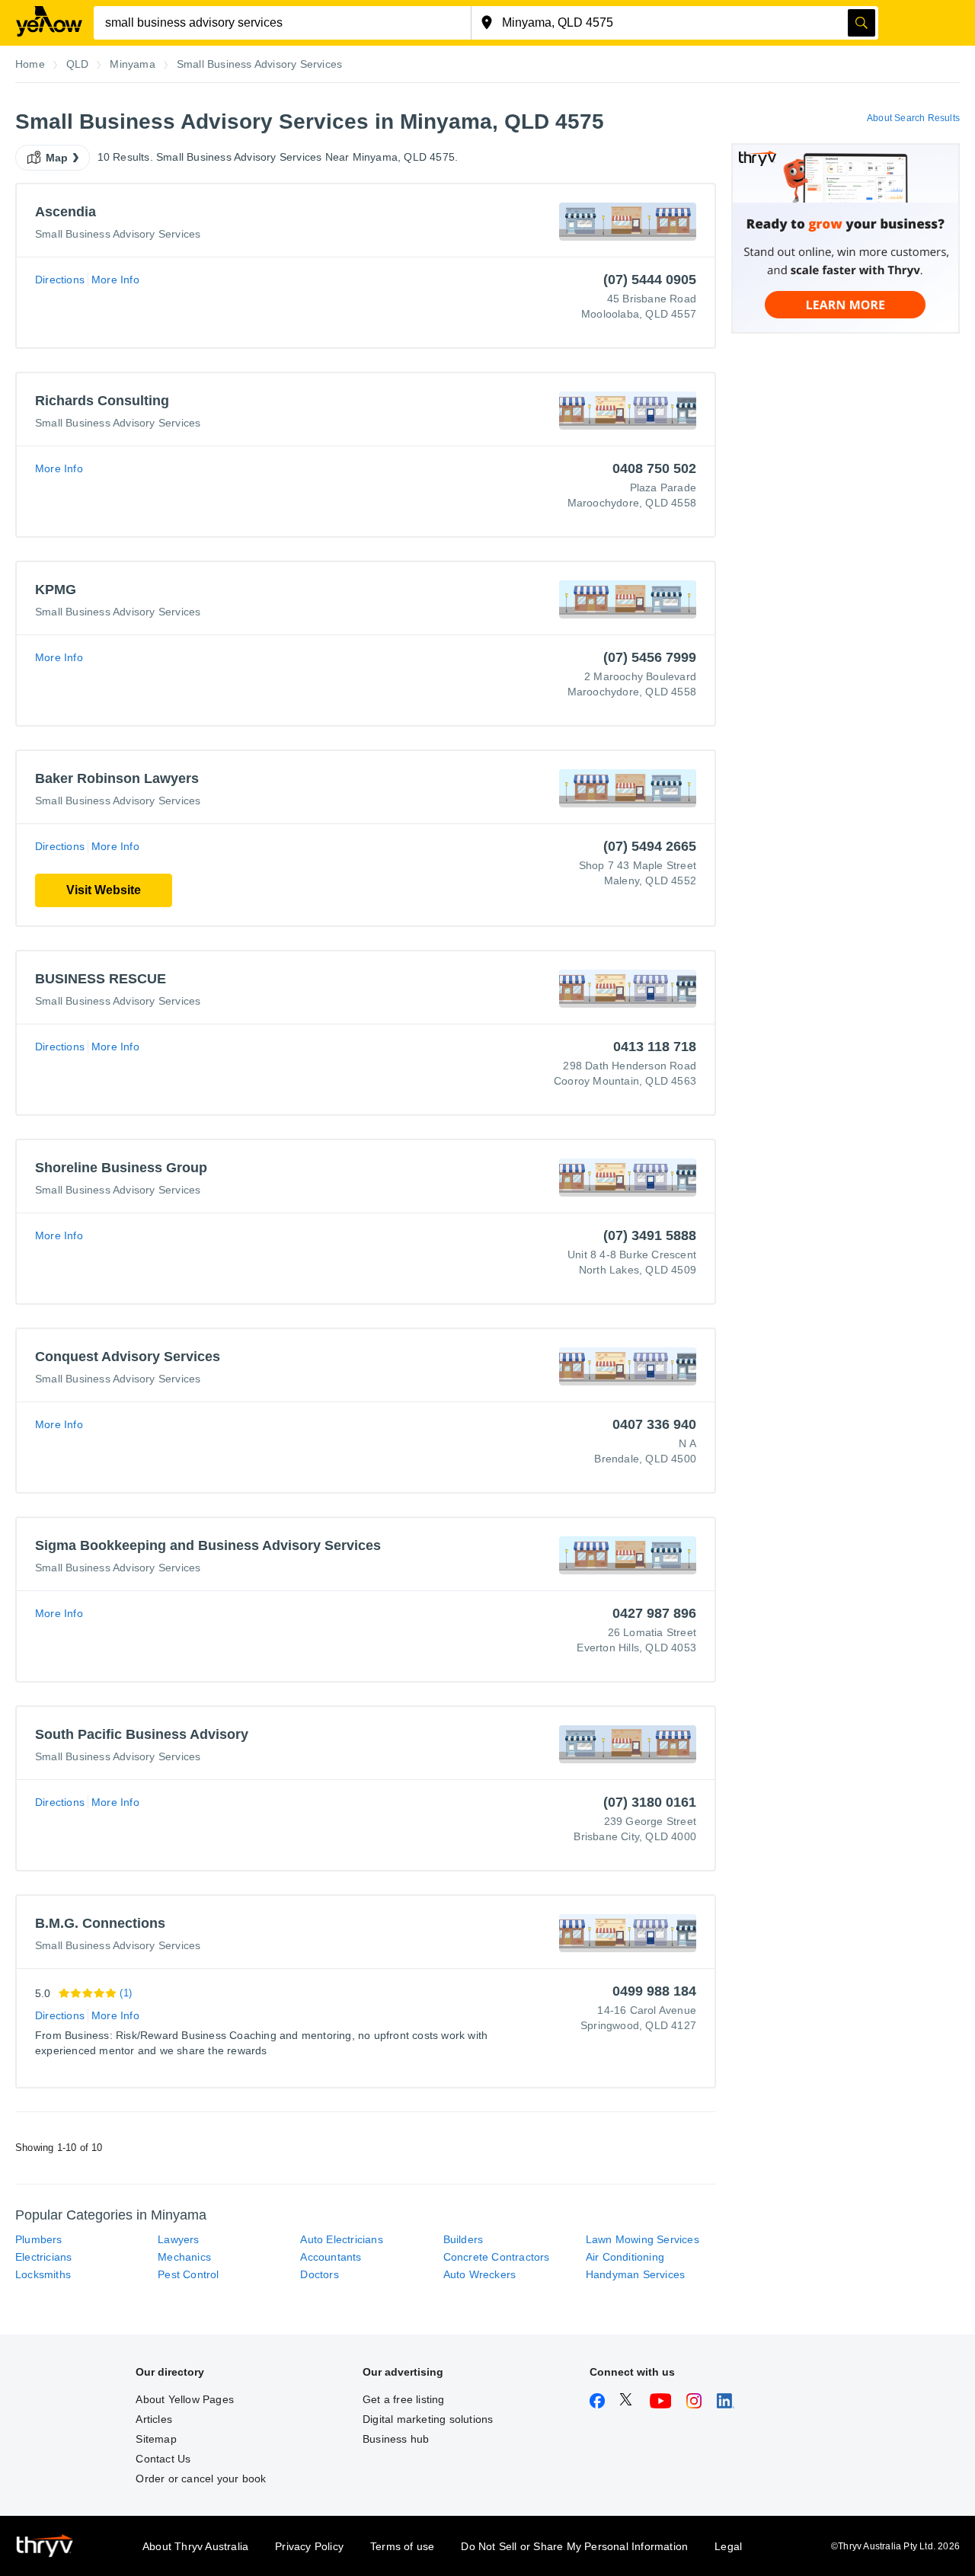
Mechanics (184, 2257)
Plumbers (39, 2239)
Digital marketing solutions (428, 2419)
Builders (464, 2239)
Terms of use (402, 2546)
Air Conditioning (625, 2257)
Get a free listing (404, 2399)
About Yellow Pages (185, 2399)
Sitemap (156, 2439)
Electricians (43, 2257)
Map (57, 158)
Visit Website (104, 890)
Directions (60, 280)
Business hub (396, 2439)
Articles (154, 2419)
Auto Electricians (341, 2239)
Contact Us (163, 2459)
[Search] (862, 23)
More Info (115, 280)
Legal (728, 2546)
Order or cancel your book (201, 2479)
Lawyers (178, 2239)
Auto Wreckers (480, 2274)
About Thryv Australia (195, 2546)
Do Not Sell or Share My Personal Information (574, 2546)
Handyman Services (635, 2274)
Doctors (319, 2274)
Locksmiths (43, 2274)
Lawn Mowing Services (643, 2239)
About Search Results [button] (913, 118)
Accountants (331, 2257)
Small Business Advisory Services (118, 234)
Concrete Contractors (497, 2257)
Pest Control (188, 2274)
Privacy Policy (309, 2546)
